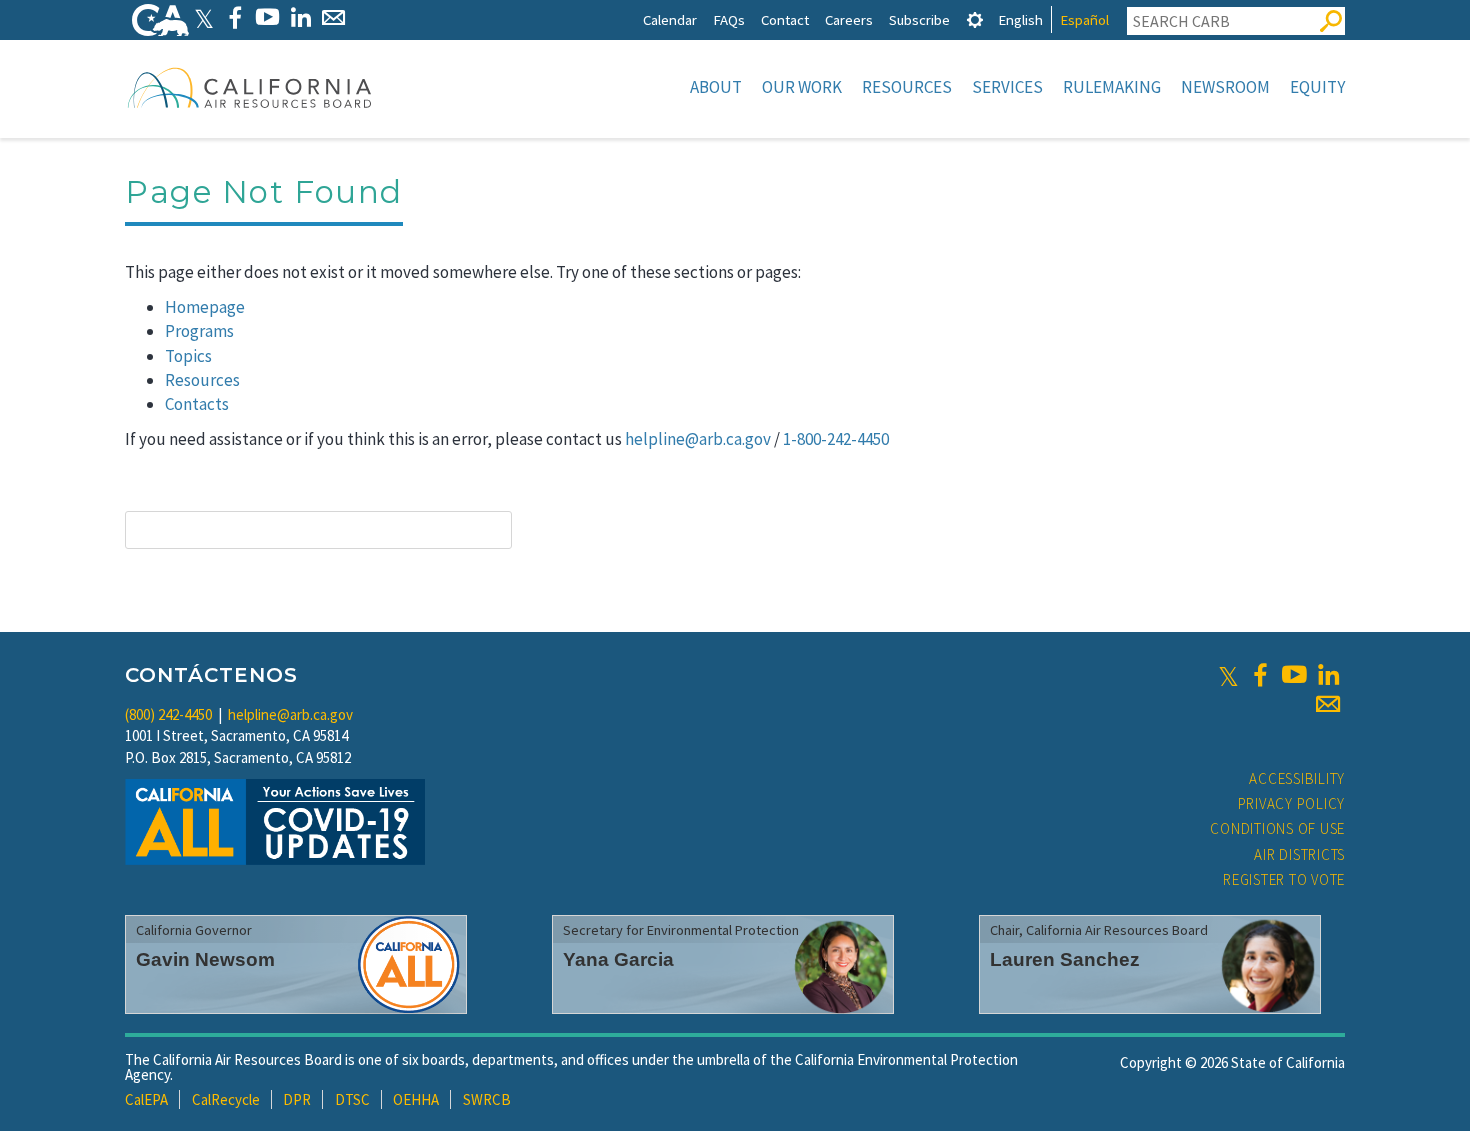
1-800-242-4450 (836, 439)
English (1020, 19)
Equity (1317, 87)
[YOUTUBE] (267, 17)
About (716, 87)
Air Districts (1299, 854)
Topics (188, 356)
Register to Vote (1284, 879)
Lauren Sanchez (1065, 959)
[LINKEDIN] (300, 17)
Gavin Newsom (205, 959)
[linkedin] (1328, 675)
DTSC (352, 1099)
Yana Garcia (618, 959)
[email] (1328, 704)
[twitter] (1228, 675)
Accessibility (1297, 778)
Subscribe (919, 19)
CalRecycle (226, 1099)
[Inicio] (250, 87)
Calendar (670, 19)
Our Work (802, 87)
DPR (297, 1099)
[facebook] (1260, 675)
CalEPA (146, 1099)
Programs (199, 331)
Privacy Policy (1292, 803)
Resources (907, 87)
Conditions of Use (1277, 828)
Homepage (205, 307)
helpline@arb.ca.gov (698, 439)
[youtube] (1294, 675)
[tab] (975, 19)
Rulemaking (1112, 87)
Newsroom (1225, 87)
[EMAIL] (333, 17)
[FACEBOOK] (234, 17)
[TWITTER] (204, 17)
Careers (849, 19)
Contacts (197, 404)
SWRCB (487, 1099)
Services (1007, 87)
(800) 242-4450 (168, 714)
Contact (785, 19)
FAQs (729, 19)
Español (1084, 19)
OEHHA (416, 1099)
